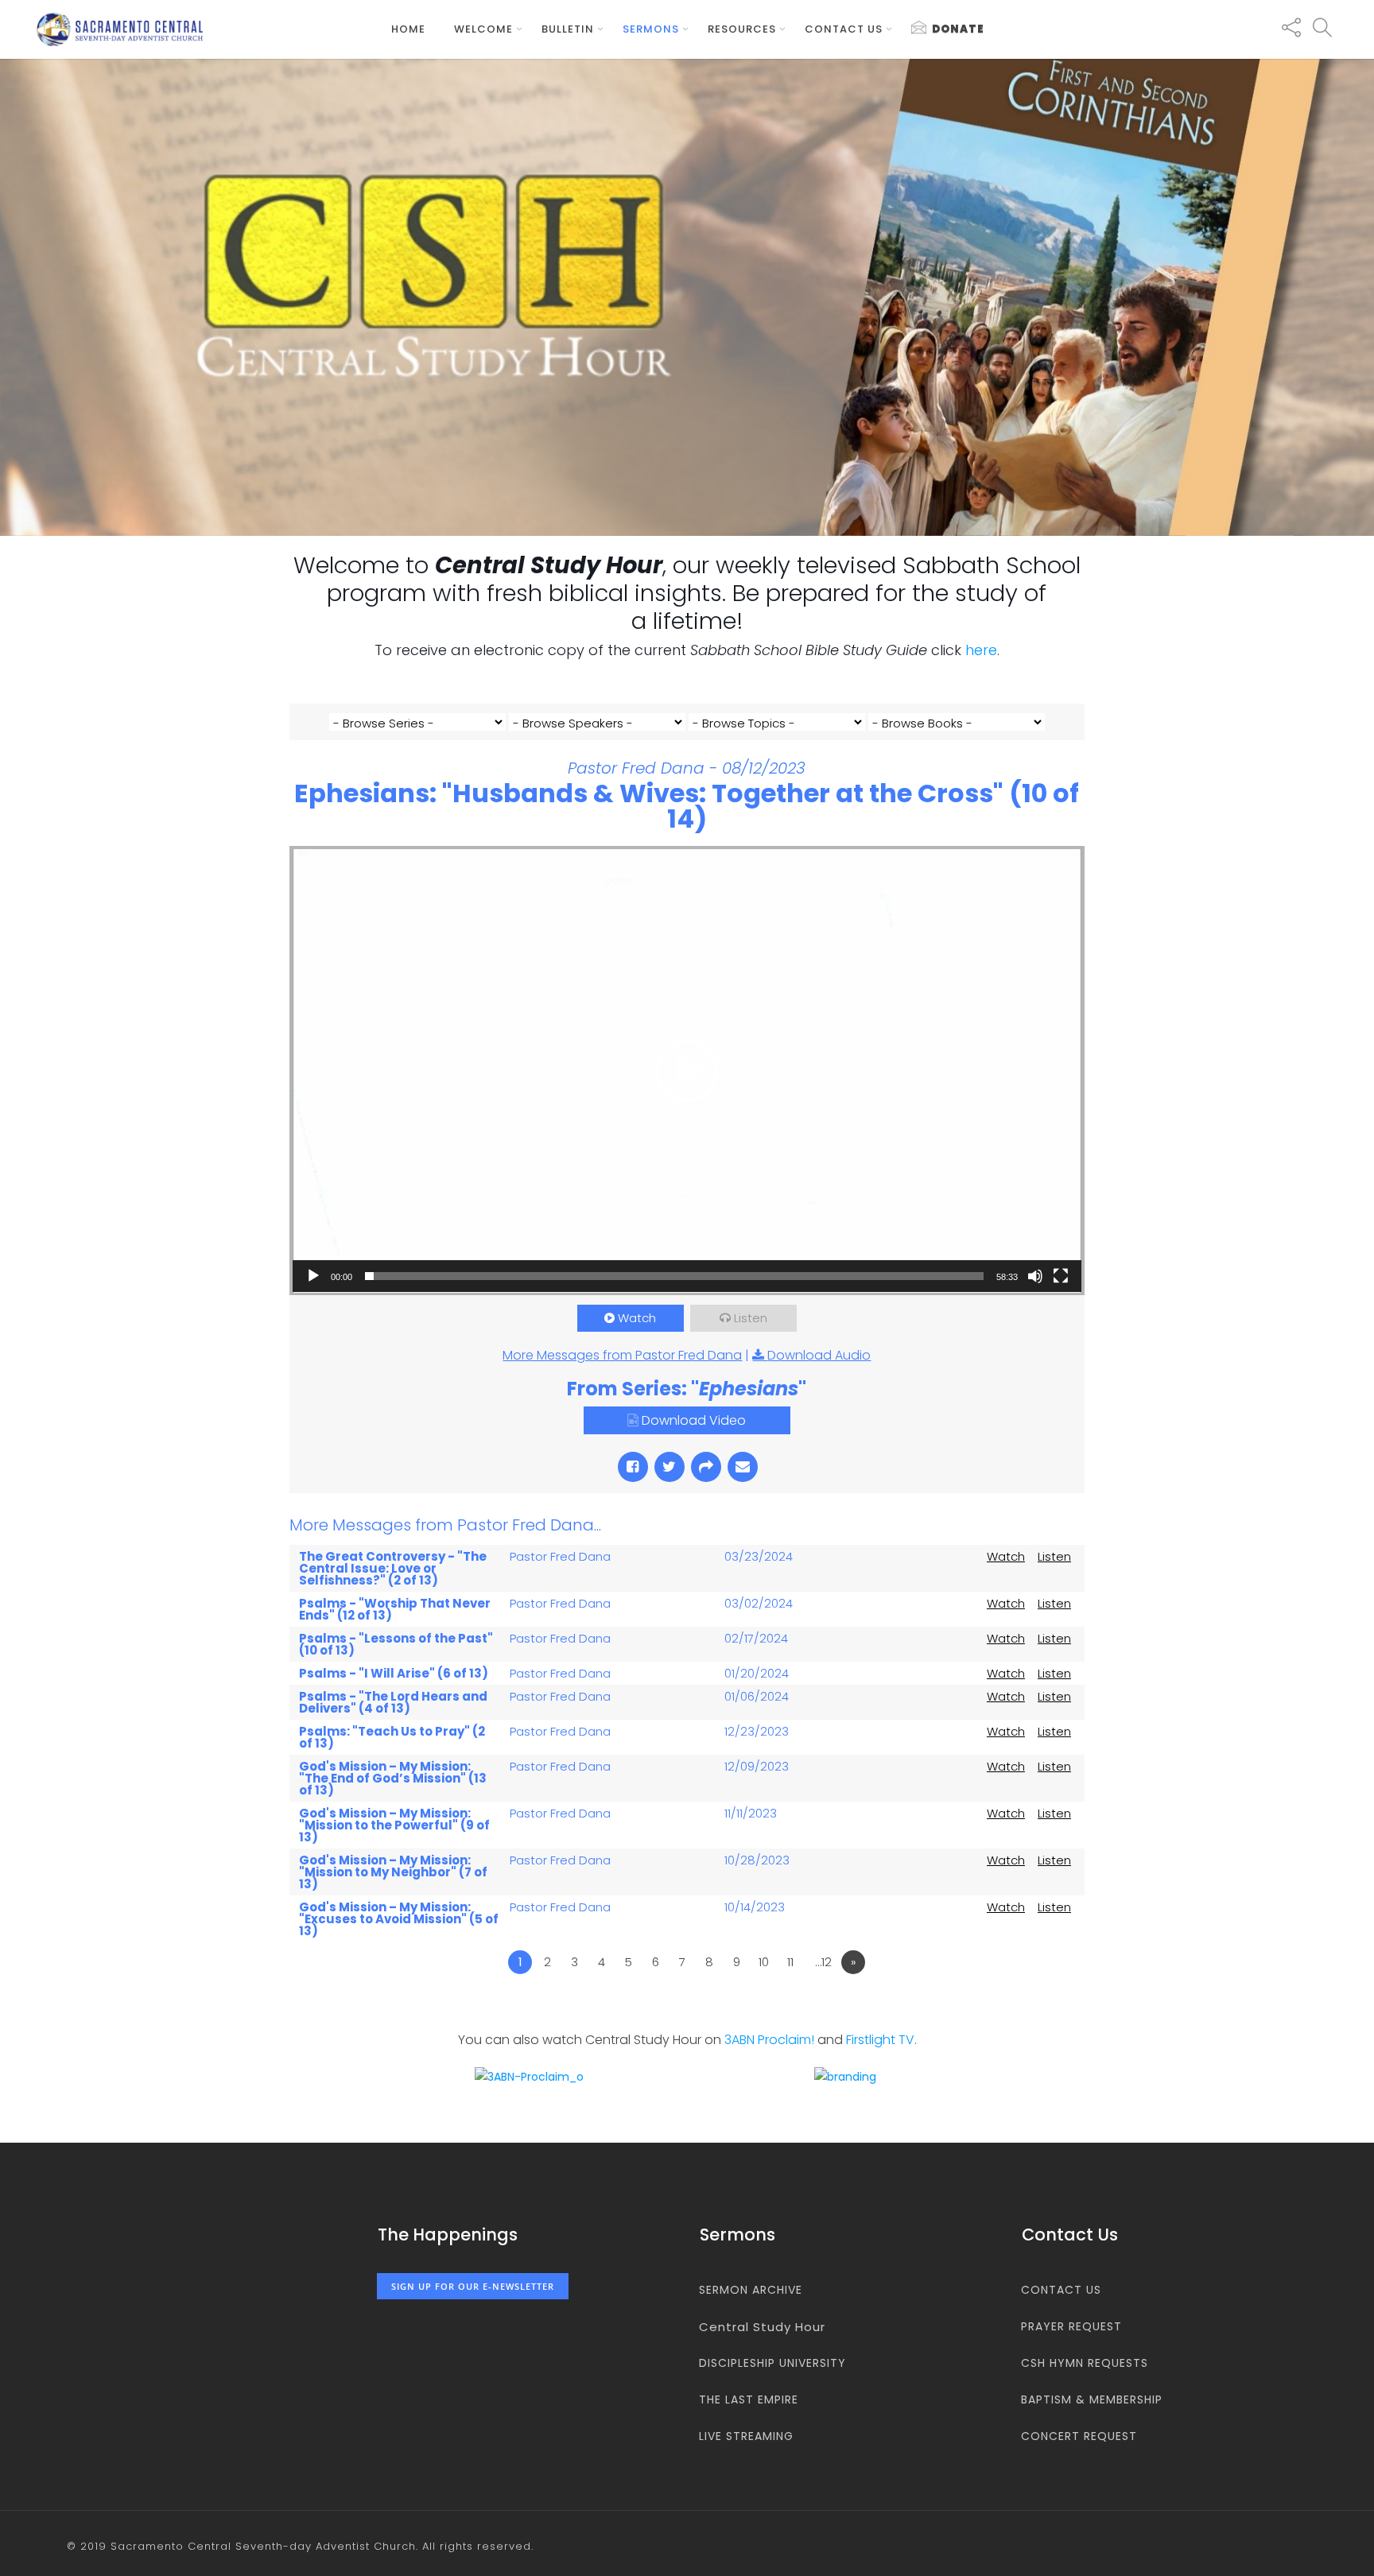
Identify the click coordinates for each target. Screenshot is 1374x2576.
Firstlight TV (880, 2040)
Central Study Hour (762, 2327)
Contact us (844, 29)
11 (790, 1962)
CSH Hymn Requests (1085, 2363)
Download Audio (819, 1355)
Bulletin (568, 29)
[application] (687, 1071)
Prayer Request (1071, 2326)
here (981, 650)
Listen (751, 1318)
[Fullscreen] (1061, 1276)
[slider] (674, 1276)
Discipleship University (772, 2363)
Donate (958, 29)
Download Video (694, 1420)
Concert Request (1079, 2436)
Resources (742, 29)
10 (764, 1962)
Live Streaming (746, 2436)
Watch (637, 1318)
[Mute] (1035, 1276)
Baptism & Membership (1092, 2399)
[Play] (313, 1276)
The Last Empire (749, 2399)
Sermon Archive (751, 2290)
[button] (687, 1071)
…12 (823, 1962)
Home (408, 29)
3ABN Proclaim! (769, 2040)
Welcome (483, 29)
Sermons (651, 29)
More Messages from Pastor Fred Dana (622, 1355)
